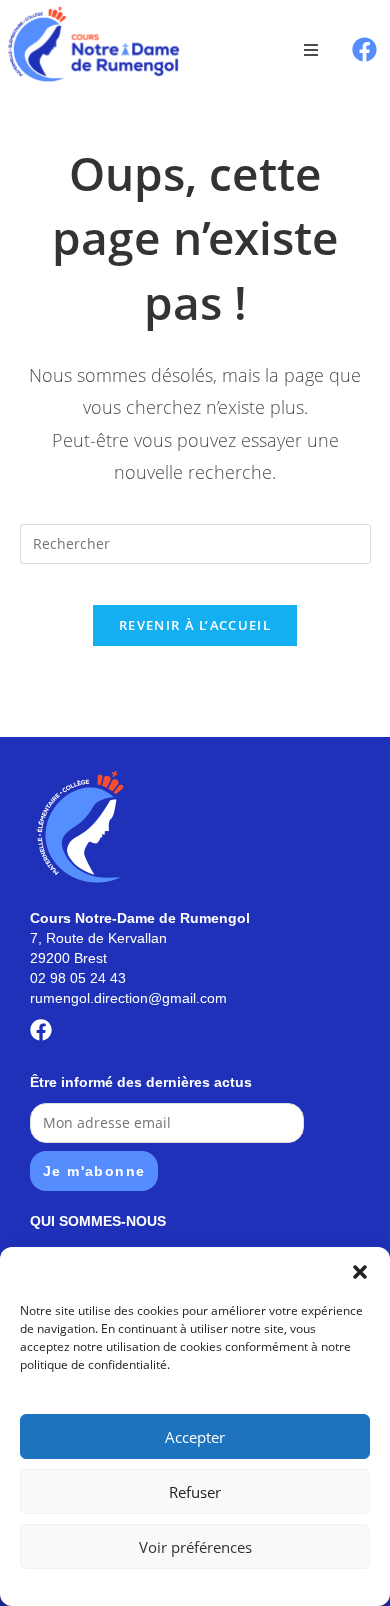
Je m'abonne (94, 1171)
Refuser (195, 1492)
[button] (360, 1272)
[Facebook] (364, 49)
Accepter (195, 1437)
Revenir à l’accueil (195, 625)
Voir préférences (195, 1547)
